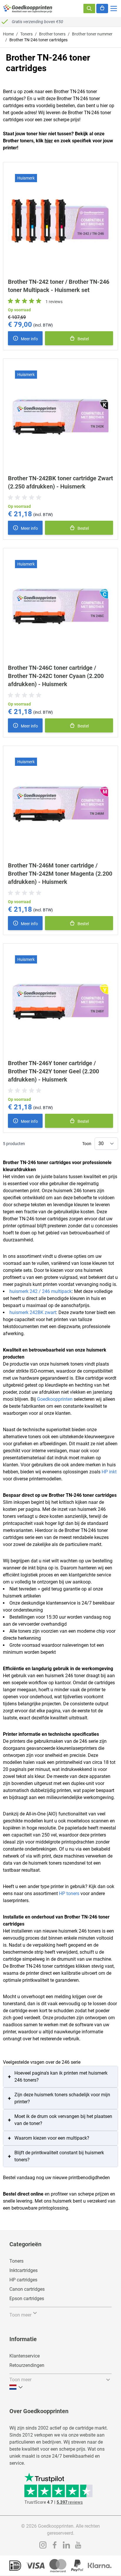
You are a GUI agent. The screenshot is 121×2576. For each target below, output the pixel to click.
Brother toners (52, 34)
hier (49, 141)
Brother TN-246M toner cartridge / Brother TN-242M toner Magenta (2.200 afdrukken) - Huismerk (60, 874)
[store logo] (28, 8)
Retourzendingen (27, 2365)
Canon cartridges (27, 2289)
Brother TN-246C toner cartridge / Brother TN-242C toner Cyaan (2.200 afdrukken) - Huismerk (56, 676)
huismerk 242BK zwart (33, 1312)
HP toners (69, 1893)
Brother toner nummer (92, 34)
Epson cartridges (27, 2299)
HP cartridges (23, 2280)
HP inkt (109, 1472)
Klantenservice (25, 2356)
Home (8, 34)
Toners (26, 34)
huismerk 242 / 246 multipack (41, 1291)
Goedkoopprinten (55, 1399)
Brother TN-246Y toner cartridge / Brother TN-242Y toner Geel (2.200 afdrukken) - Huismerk (53, 1071)
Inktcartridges (23, 2270)
